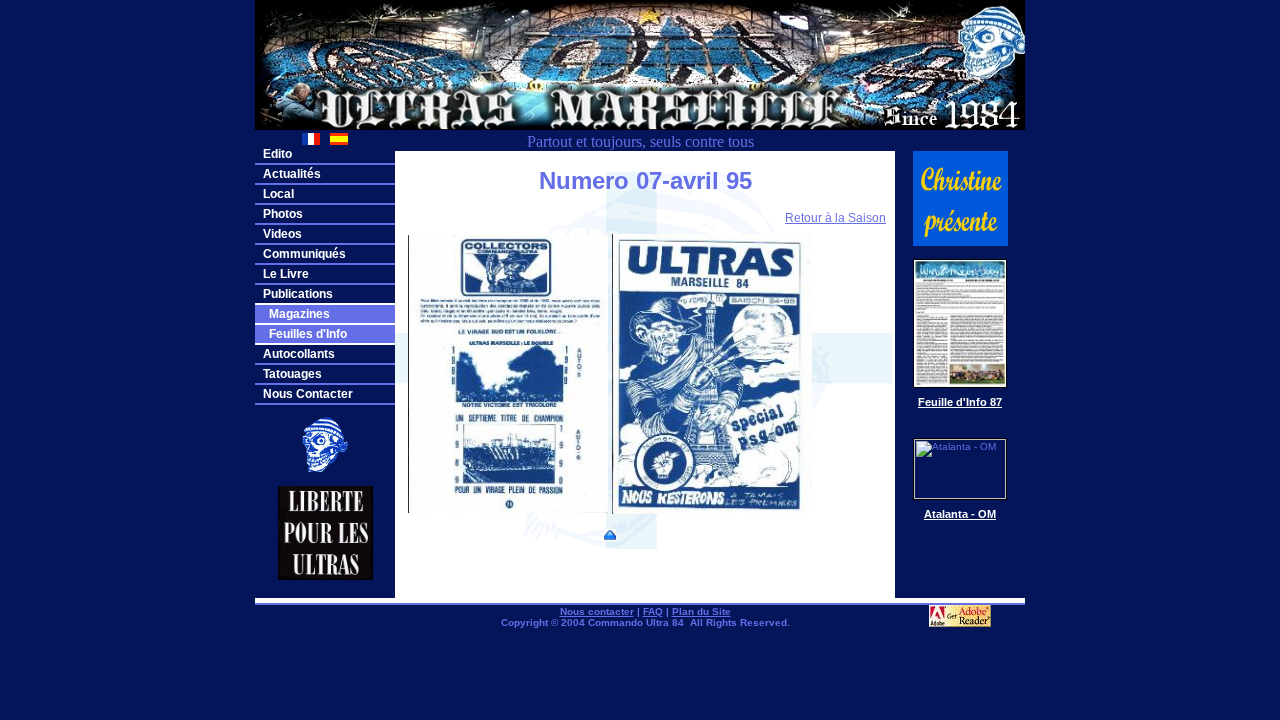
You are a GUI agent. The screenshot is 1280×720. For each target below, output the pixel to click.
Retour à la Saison (835, 218)
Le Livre (286, 274)
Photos (283, 214)
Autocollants (299, 354)
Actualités (292, 174)
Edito (277, 154)
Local (278, 194)
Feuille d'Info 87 (960, 402)
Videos (282, 234)
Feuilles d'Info (305, 334)
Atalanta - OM (960, 514)
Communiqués (304, 254)
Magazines (296, 314)
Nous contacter (597, 611)
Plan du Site (701, 611)
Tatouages (292, 374)
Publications (298, 294)
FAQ (653, 611)
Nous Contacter (308, 394)
